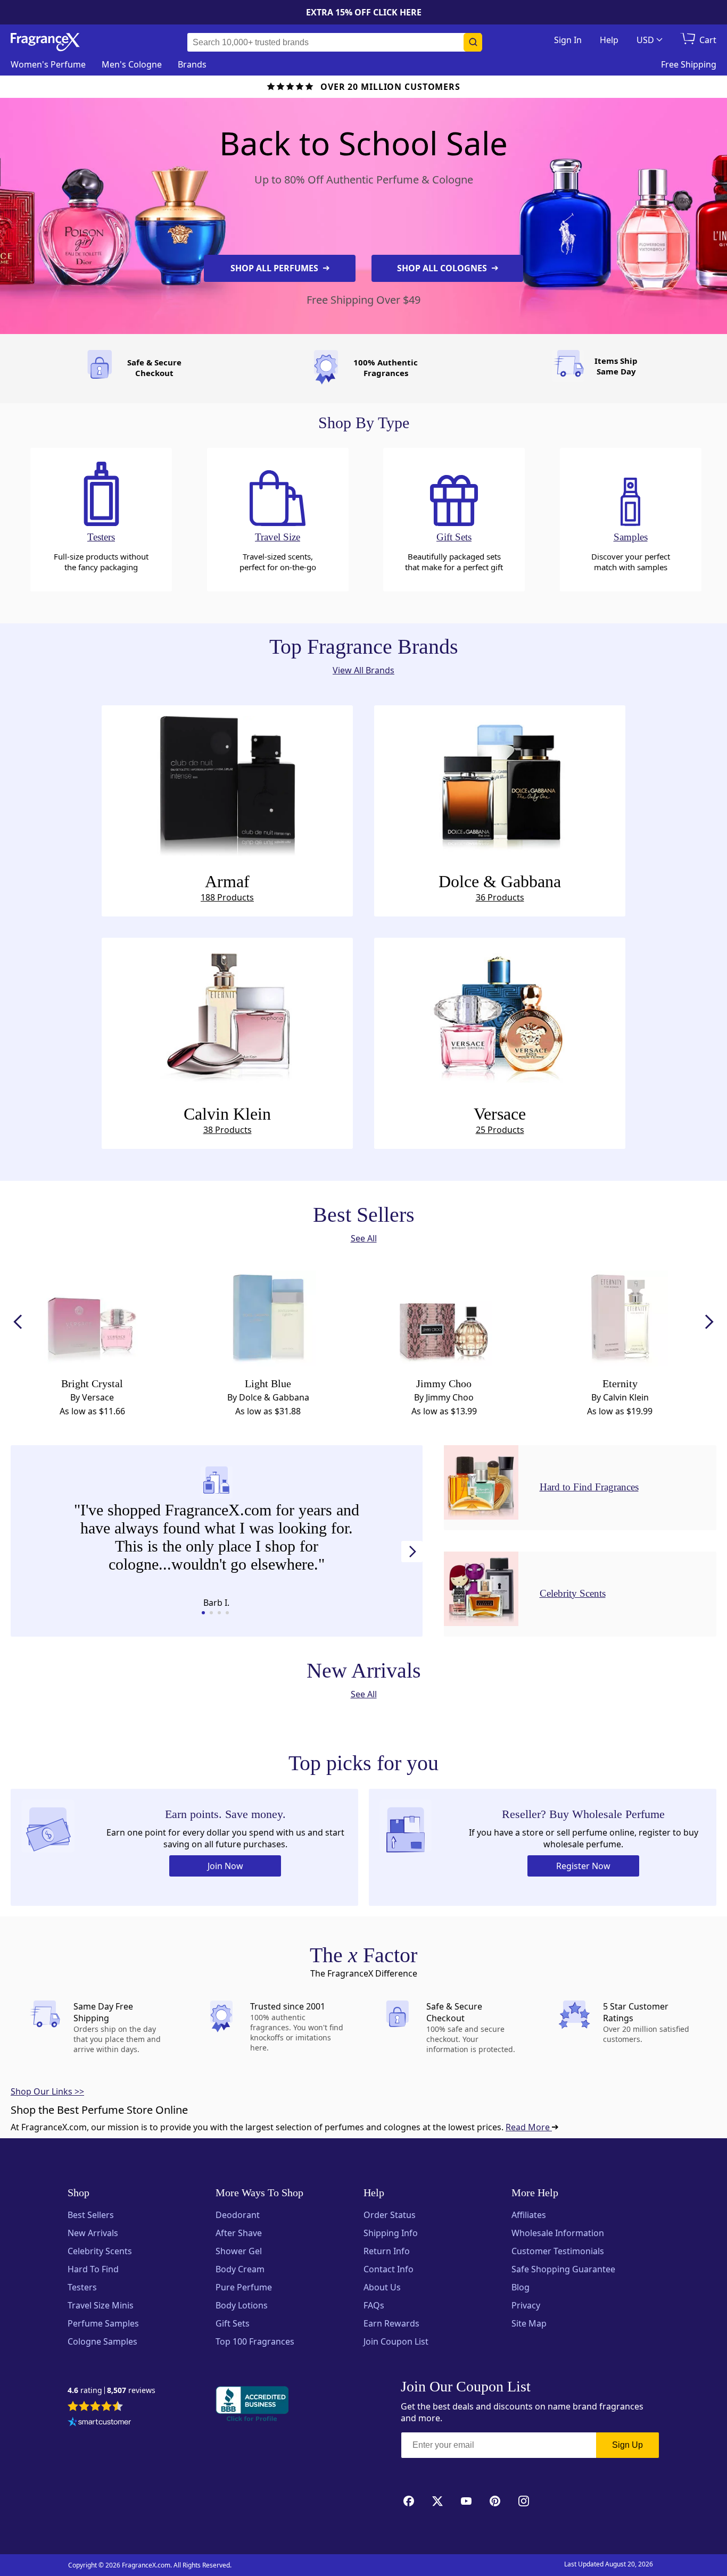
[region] (217, 1539)
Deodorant (238, 2215)
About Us (382, 2287)
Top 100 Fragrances (255, 2341)
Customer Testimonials (558, 2251)
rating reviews (111, 2391)
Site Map (529, 2323)
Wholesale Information (558, 2233)
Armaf (227, 887)
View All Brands (363, 670)
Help (609, 40)
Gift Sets (233, 2323)
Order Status (390, 2215)
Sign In (568, 40)
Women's (48, 64)
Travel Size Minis (101, 2305)
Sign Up (627, 2445)
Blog (521, 2287)
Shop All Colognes (443, 268)
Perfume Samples (103, 2323)
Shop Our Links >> (47, 2091)
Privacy (526, 2305)
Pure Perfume (244, 2287)
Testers (82, 2287)
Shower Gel (239, 2251)
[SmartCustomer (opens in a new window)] (100, 2423)
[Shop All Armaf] (227, 783)
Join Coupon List (396, 2341)
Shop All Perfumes (275, 268)
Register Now (583, 1866)
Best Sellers (91, 2215)
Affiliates (529, 2215)
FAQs (374, 2305)
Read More (529, 2127)
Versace (500, 1120)
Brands (192, 64)
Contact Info (389, 2269)
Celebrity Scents (100, 2251)
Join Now (225, 1866)
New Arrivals (93, 2233)
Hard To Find (93, 2269)
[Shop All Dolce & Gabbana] (500, 783)
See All (364, 1238)
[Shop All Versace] (500, 1016)
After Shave (239, 2233)
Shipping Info (391, 2233)
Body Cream (240, 2269)
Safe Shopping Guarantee (563, 2269)
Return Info (387, 2251)
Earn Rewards (391, 2323)
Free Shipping (689, 64)
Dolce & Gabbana (500, 887)
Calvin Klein (227, 1120)
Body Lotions (242, 2305)
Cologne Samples (102, 2341)
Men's (132, 64)
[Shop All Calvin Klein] (227, 1016)
